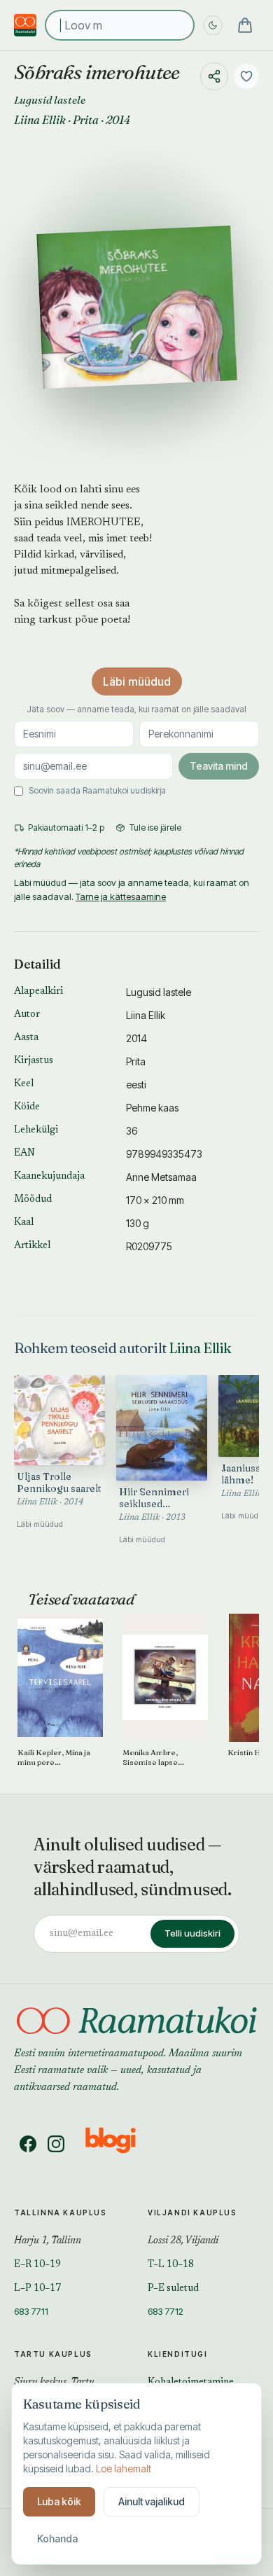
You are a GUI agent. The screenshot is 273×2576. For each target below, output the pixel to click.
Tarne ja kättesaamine (121, 896)
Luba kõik (59, 2501)
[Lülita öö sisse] (213, 25)
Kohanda (57, 2539)
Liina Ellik (40, 120)
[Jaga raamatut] (214, 76)
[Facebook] (28, 2144)
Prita (86, 120)
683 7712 (166, 2311)
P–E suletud (173, 2289)
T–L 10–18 (171, 2265)
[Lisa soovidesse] (246, 76)
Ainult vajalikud (152, 2501)
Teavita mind (219, 766)
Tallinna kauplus (61, 2213)
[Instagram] (56, 2144)
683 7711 (31, 2311)
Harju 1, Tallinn (48, 2241)
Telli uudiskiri (192, 1933)
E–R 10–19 (37, 2265)
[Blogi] (119, 2144)
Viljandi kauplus (192, 2213)
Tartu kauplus (53, 2354)
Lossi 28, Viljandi (183, 2241)
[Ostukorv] (245, 25)
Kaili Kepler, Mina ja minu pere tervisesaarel (54, 1758)
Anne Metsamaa (161, 1177)
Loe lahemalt (124, 2468)
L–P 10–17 (37, 2289)
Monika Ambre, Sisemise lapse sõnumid (150, 1758)
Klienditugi (178, 2354)
